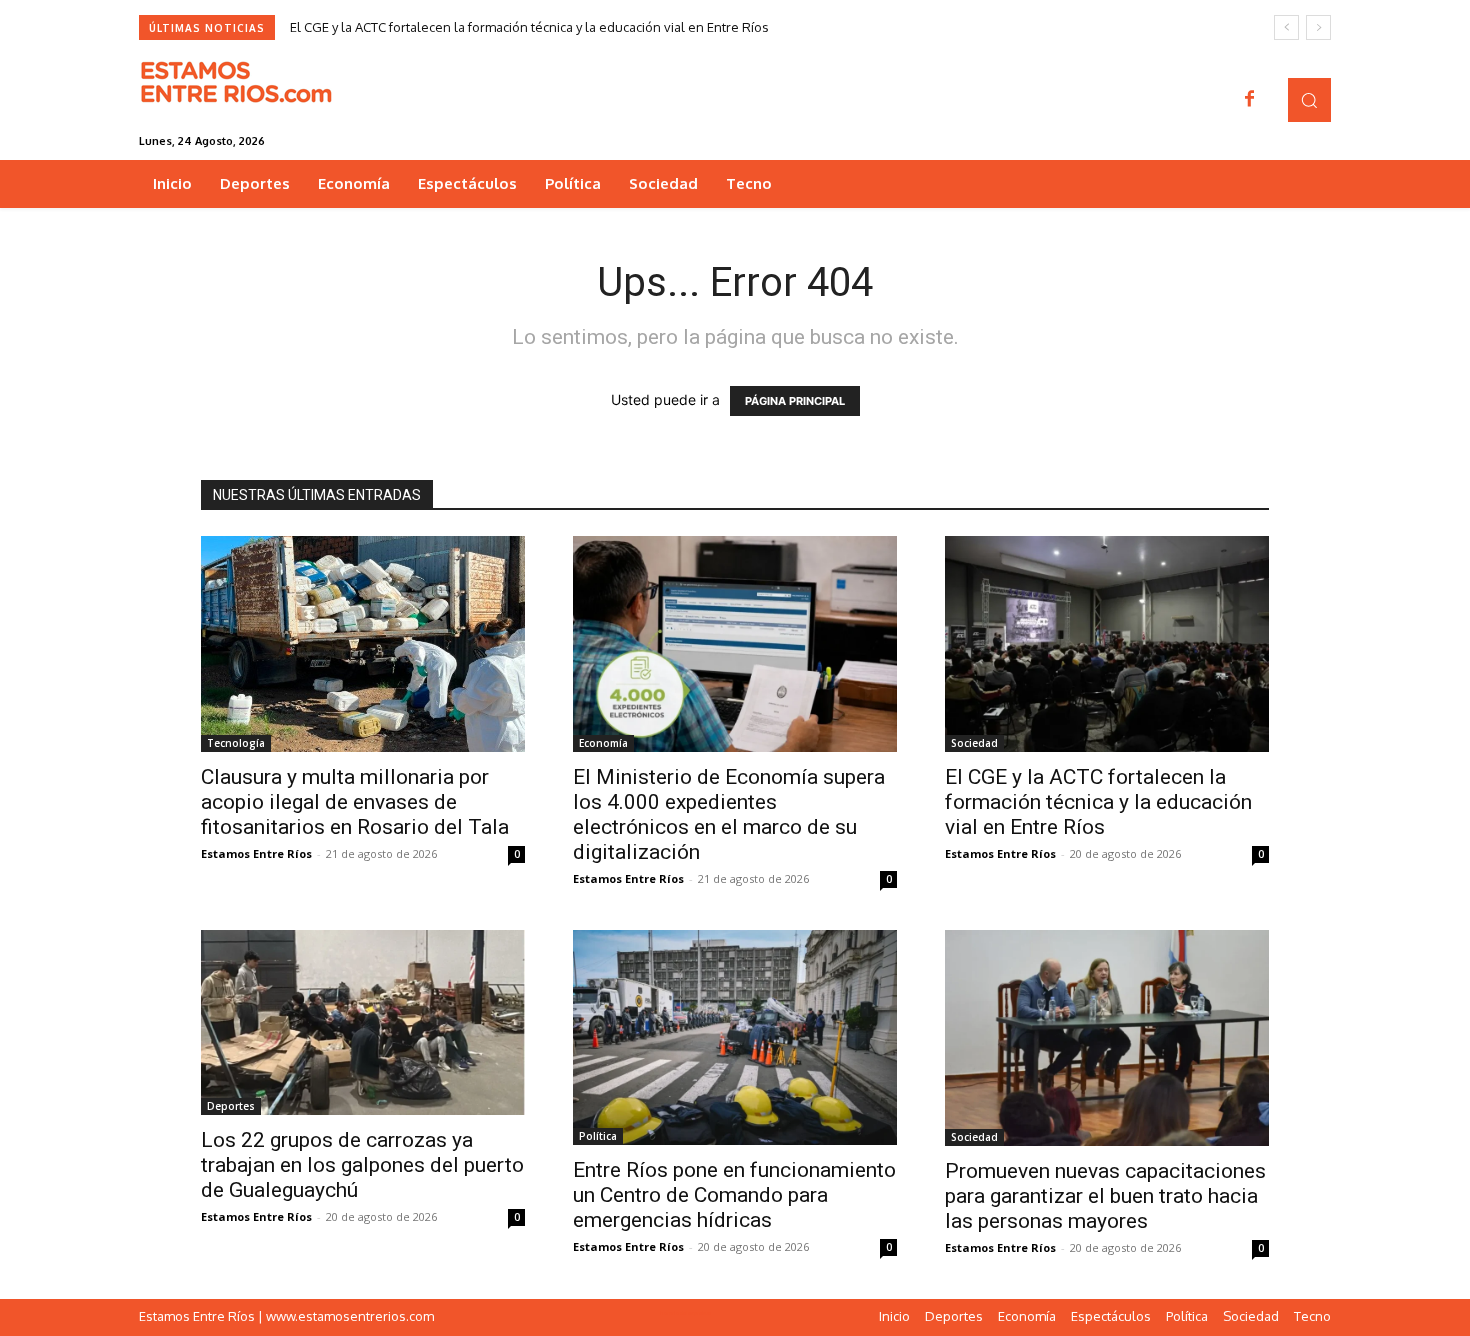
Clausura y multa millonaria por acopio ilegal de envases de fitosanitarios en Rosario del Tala (355, 802)
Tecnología (236, 743)
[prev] (1286, 27)
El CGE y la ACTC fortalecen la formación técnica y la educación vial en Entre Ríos (529, 27)
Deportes (231, 1106)
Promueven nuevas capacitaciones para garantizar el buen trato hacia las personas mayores (1105, 1196)
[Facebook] (1250, 100)
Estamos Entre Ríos (256, 853)
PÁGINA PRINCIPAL (795, 401)
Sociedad (974, 743)
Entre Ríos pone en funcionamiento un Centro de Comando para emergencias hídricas (734, 1195)
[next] (1318, 27)
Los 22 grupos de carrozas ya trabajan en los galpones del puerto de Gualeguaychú (362, 1165)
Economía (603, 743)
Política (598, 1136)
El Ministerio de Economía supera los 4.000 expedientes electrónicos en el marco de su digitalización (729, 814)
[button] (1309, 99)
